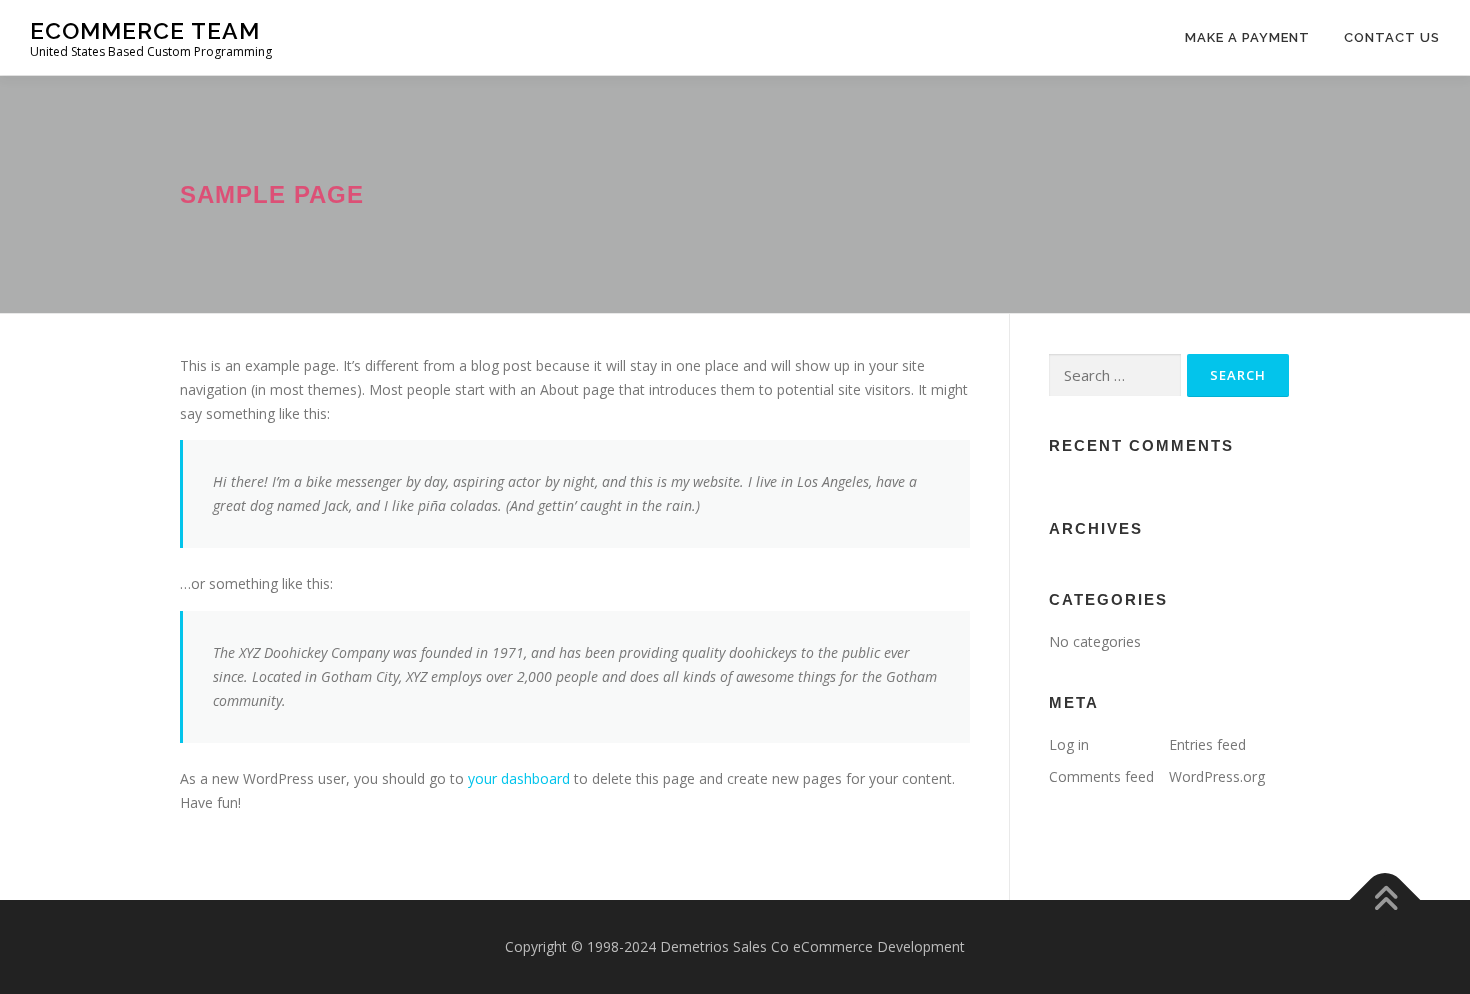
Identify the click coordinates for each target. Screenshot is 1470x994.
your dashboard (519, 778)
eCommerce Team (145, 30)
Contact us (1392, 37)
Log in (1069, 744)
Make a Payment (1247, 37)
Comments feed (1101, 776)
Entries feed (1207, 744)
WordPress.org (1217, 776)
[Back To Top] (1385, 899)
